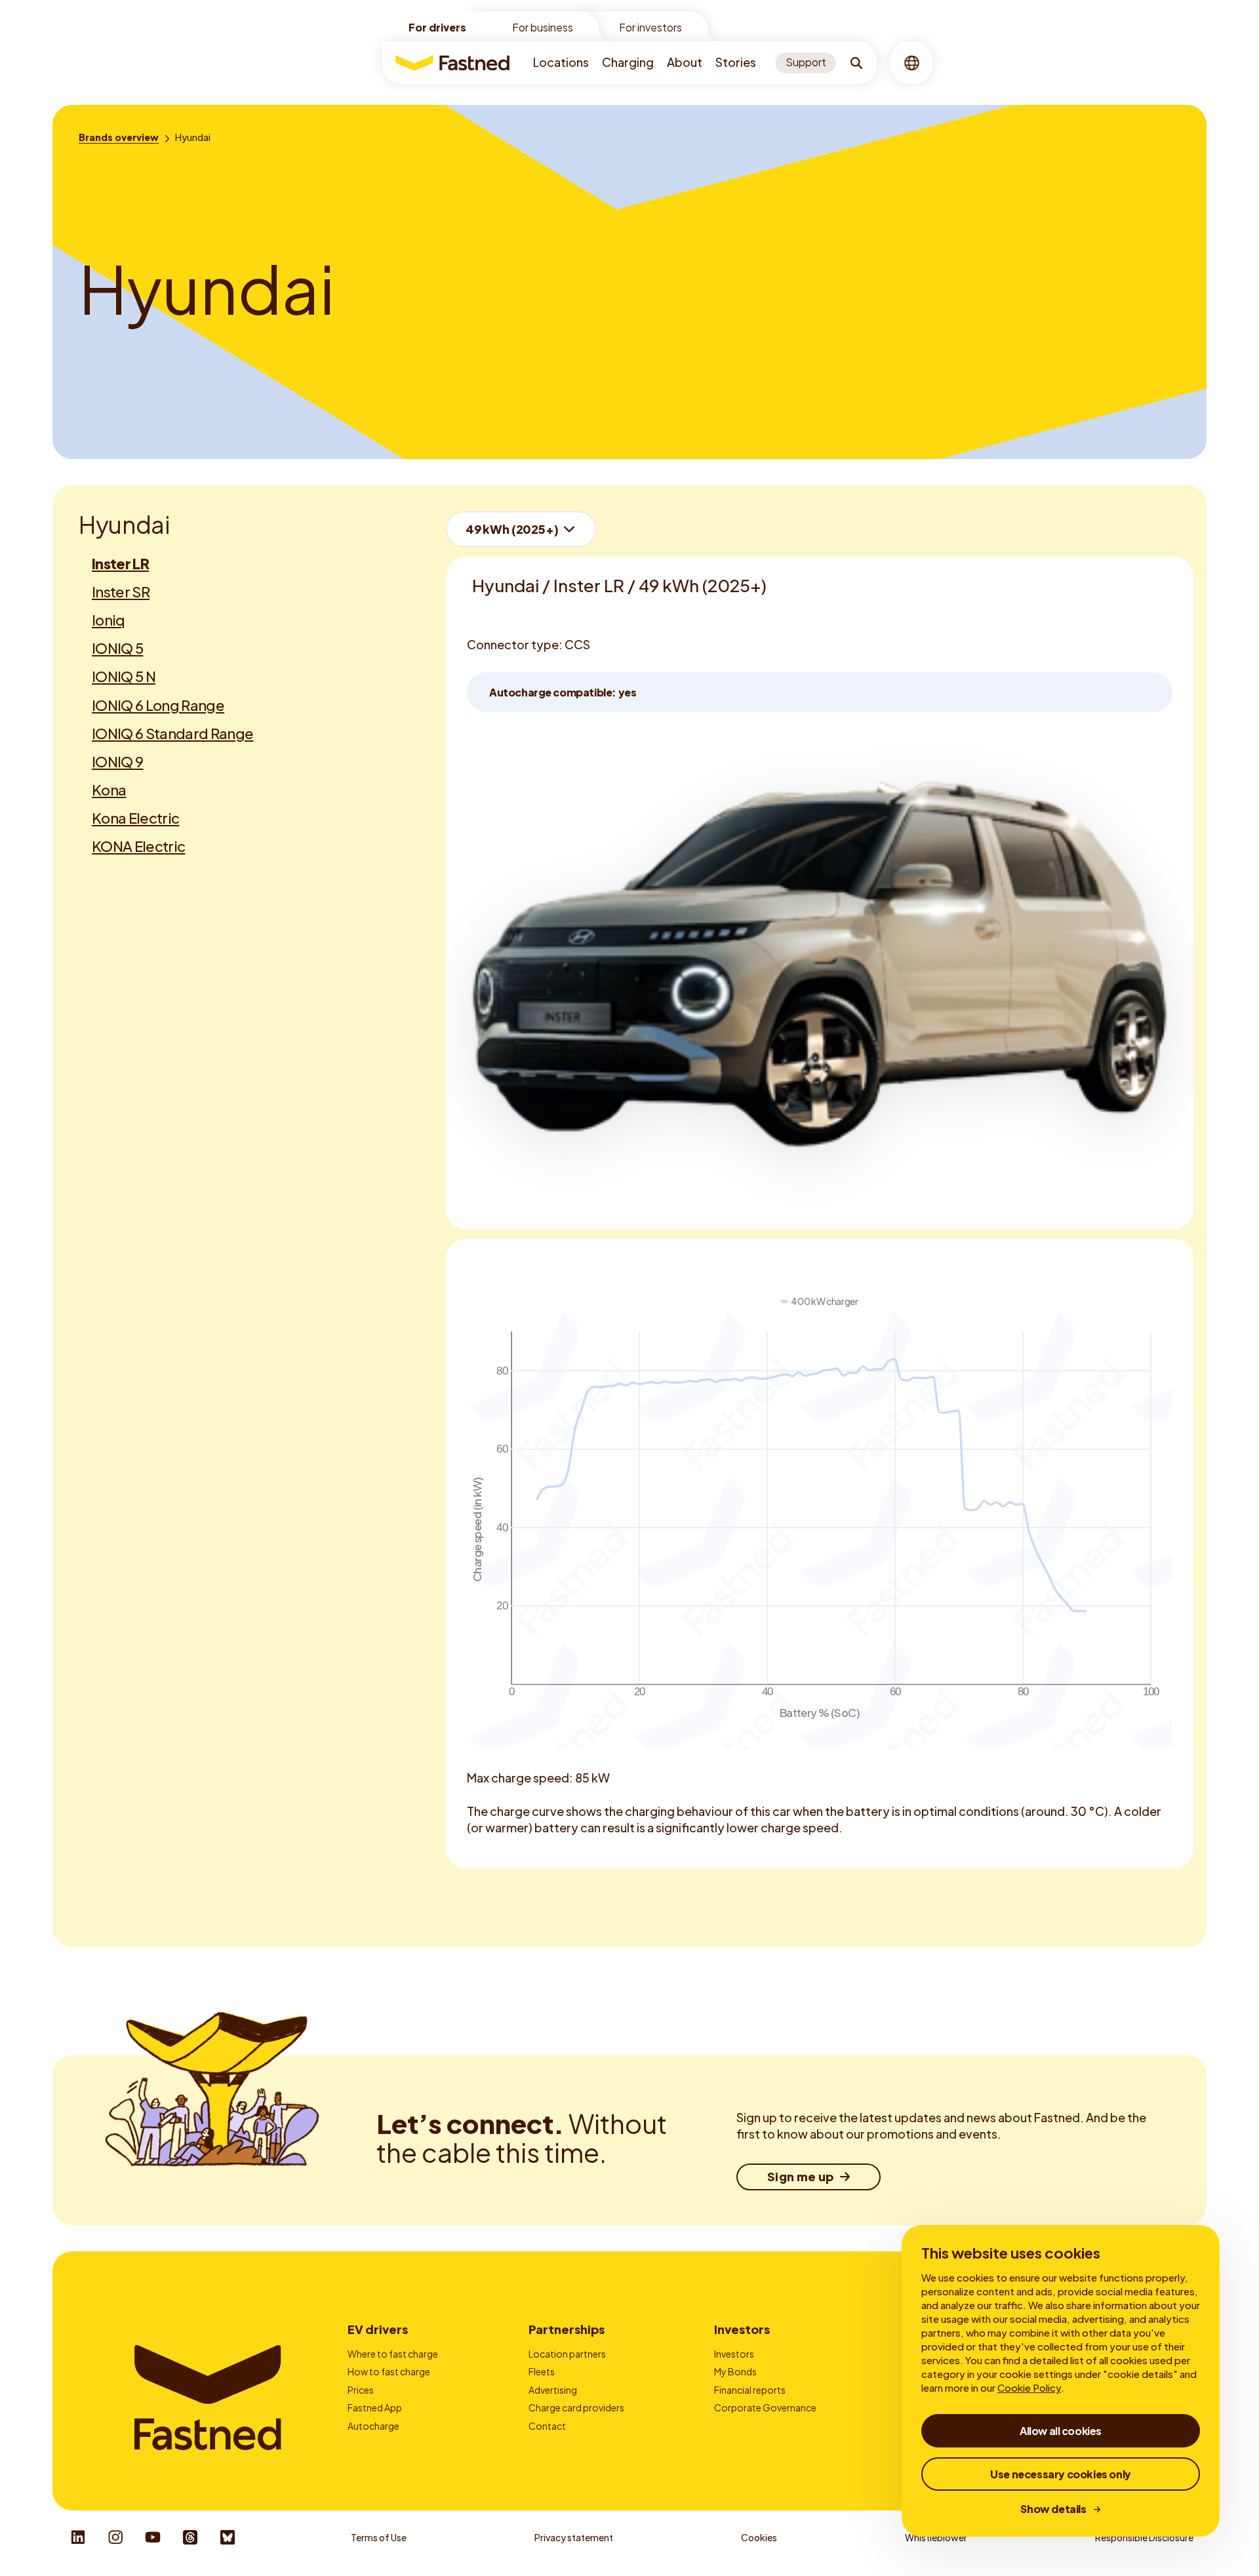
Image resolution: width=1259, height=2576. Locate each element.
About (685, 62)
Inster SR (121, 592)
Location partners (567, 2354)
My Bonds (735, 2371)
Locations (561, 62)
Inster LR (120, 563)
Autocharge (373, 2426)
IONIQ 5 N (124, 676)
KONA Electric (138, 846)
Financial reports (750, 2390)
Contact (547, 2426)
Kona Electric (135, 818)
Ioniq (109, 620)
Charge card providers (576, 2407)
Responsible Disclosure (1144, 2537)
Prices (361, 2390)
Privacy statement (574, 2537)
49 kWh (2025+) (512, 529)
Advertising (553, 2390)
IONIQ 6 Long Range (158, 705)
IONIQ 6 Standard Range (172, 733)
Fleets (542, 2371)
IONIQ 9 (117, 761)
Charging (628, 62)
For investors (650, 27)
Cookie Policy (1029, 2387)
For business (543, 27)
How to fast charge (389, 2371)
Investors (742, 2329)
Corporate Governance (765, 2407)
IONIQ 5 (117, 648)
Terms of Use (379, 2537)
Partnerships (567, 2329)
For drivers (437, 27)
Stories (736, 62)
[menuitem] (561, 63)
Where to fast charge (393, 2354)
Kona (109, 790)
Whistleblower (936, 2537)
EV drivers (378, 2329)
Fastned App (375, 2407)
